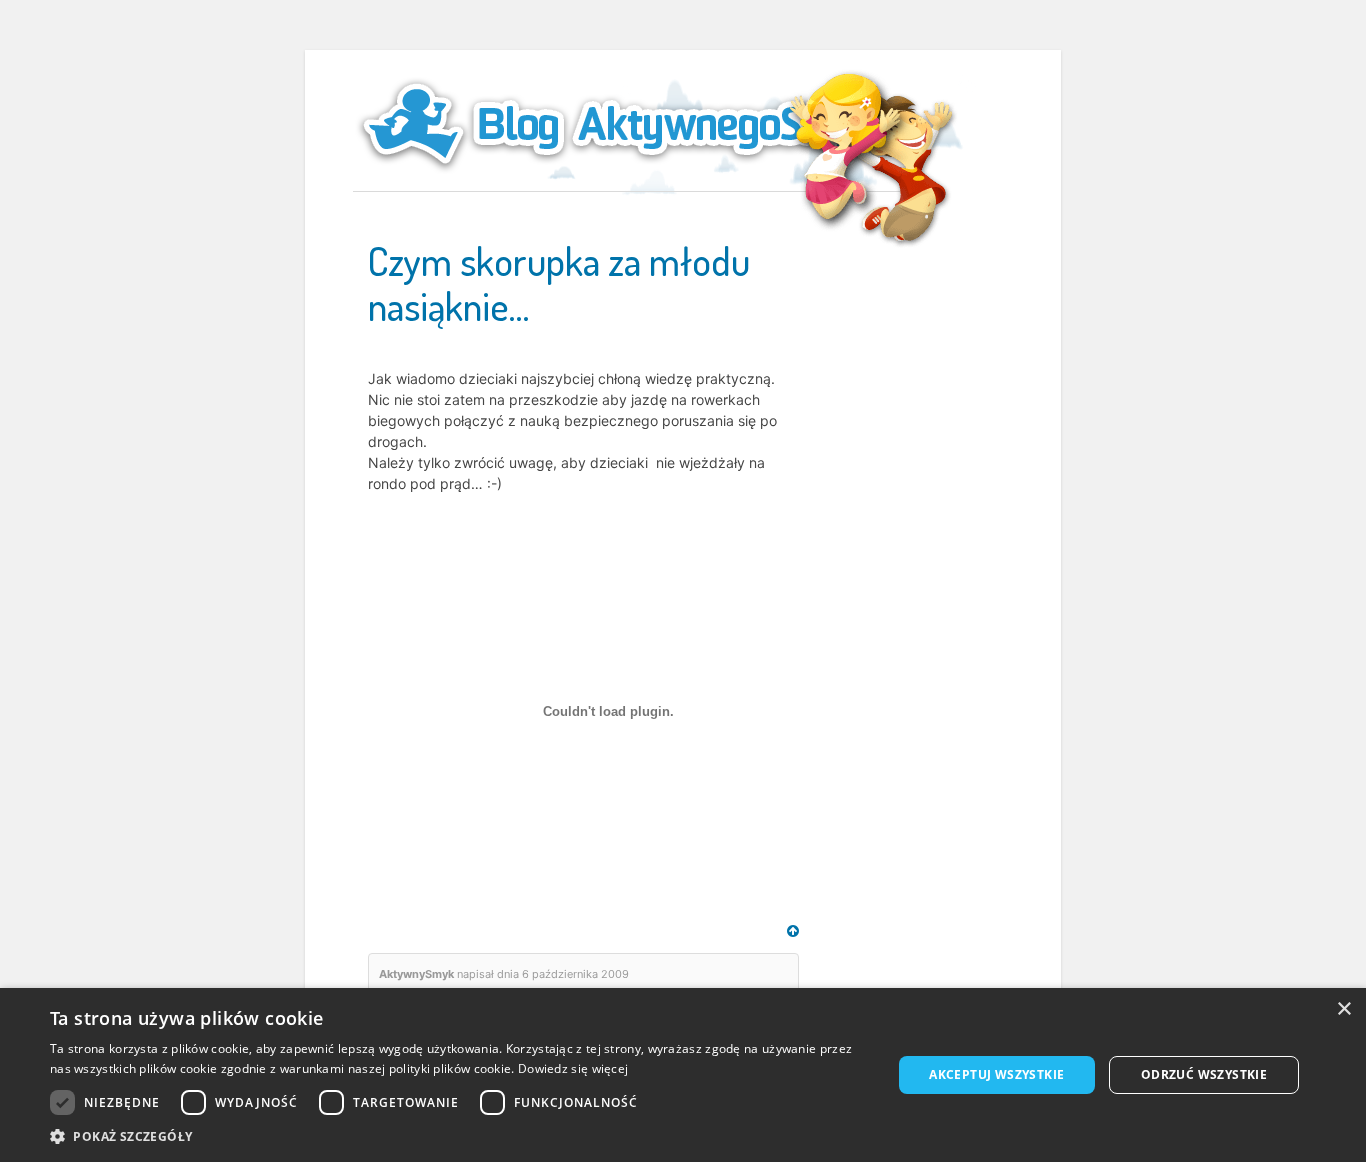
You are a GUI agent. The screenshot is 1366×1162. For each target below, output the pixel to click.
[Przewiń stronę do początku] (793, 931)
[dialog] (683, 1075)
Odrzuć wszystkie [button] (1204, 1074)
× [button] (1343, 1009)
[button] (458, 1136)
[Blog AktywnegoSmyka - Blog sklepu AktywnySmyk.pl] (633, 124)
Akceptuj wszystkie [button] (996, 1074)
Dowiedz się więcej (573, 1068)
